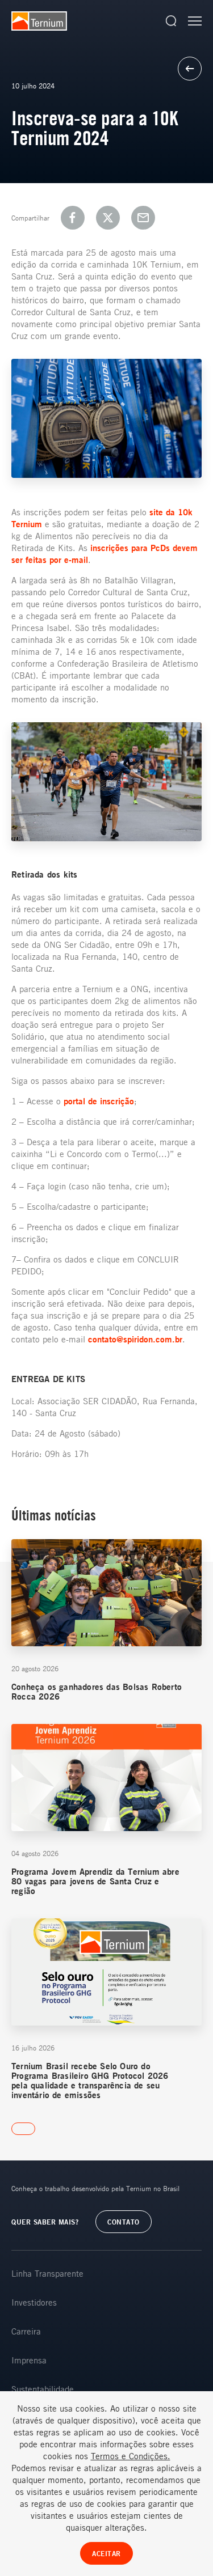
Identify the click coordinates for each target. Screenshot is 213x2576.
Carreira (26, 2331)
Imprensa (29, 2360)
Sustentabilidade (43, 2389)
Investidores (34, 2302)
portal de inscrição (99, 1101)
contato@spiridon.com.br (135, 1339)
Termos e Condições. (131, 2456)
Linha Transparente (47, 2273)
